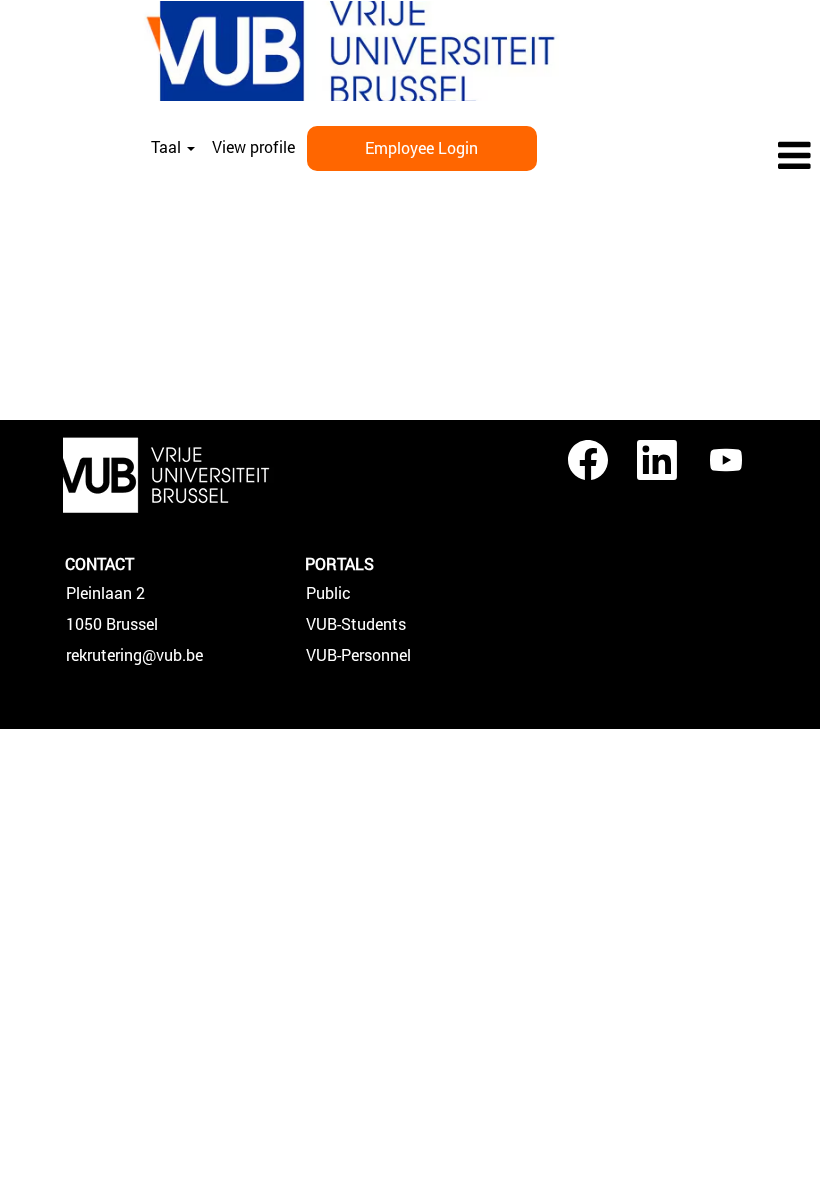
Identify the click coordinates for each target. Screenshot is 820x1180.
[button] (683, 156)
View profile (253, 146)
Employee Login (421, 147)
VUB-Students (356, 624)
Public (328, 593)
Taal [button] (168, 146)
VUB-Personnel (358, 655)
